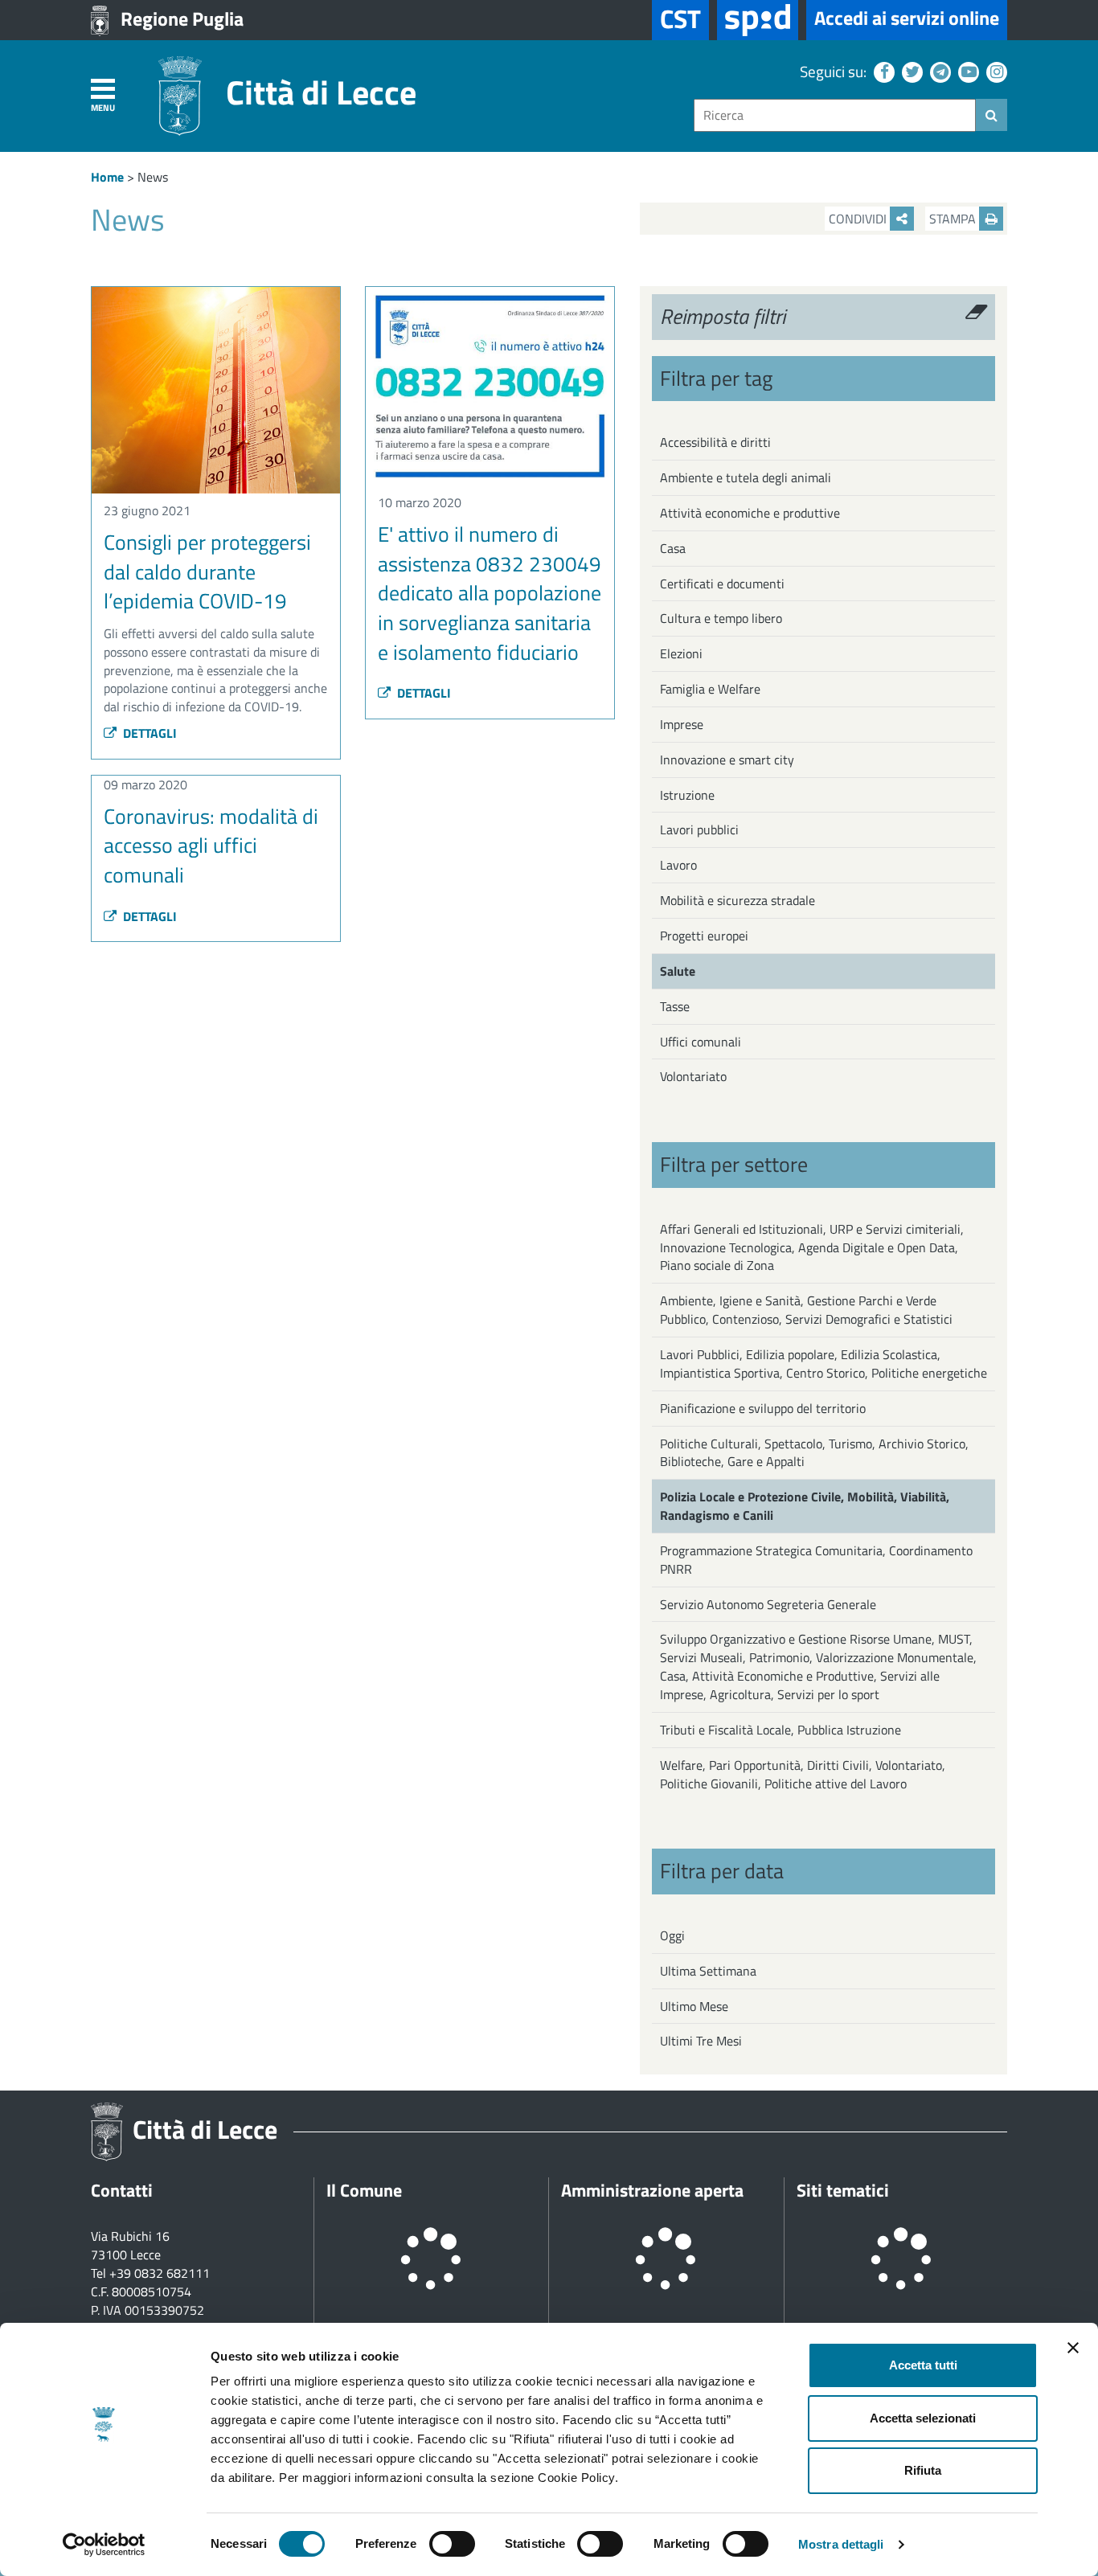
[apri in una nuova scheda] (758, 20)
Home (107, 177)
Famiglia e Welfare (710, 689)
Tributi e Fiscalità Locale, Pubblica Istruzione (780, 1730)
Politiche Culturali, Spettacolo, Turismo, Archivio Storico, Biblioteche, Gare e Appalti (814, 1453)
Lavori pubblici (699, 829)
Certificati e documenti (722, 584)
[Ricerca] (991, 115)
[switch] (452, 2544)
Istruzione (687, 795)
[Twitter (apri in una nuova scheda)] (910, 71)
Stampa (954, 219)
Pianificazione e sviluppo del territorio (763, 1408)
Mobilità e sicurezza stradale (737, 900)
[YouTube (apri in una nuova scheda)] (967, 71)
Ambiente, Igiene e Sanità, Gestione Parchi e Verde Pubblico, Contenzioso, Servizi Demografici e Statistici (806, 1310)
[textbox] (835, 115)
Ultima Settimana (708, 1971)
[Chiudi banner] (1073, 2348)
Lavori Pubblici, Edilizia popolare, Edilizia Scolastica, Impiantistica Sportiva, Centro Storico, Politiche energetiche (823, 1364)
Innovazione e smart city (727, 760)
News (153, 177)
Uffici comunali (701, 1042)
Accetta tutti (923, 2365)
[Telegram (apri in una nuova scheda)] (938, 71)
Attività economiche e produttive (750, 513)
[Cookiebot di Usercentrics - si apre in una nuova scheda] (104, 2545)
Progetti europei (704, 936)
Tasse (675, 1006)
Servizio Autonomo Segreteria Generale (768, 1604)
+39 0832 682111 (160, 2273)
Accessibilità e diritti (715, 442)
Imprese (682, 724)
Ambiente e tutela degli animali (746, 477)
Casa (673, 548)
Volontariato (693, 1076)
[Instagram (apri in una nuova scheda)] (995, 71)
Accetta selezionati (923, 2418)
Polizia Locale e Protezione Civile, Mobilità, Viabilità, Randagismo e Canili (805, 1506)
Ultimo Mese (694, 2006)
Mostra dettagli (841, 2544)
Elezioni (681, 653)
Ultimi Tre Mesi (701, 2041)
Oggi (672, 1935)
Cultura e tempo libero (721, 618)
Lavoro (678, 865)
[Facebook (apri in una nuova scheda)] (882, 71)
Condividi (859, 219)
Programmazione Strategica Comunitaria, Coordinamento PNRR (816, 1560)
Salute (678, 971)
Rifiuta (923, 2470)
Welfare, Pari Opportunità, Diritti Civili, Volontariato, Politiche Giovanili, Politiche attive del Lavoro (803, 1774)
